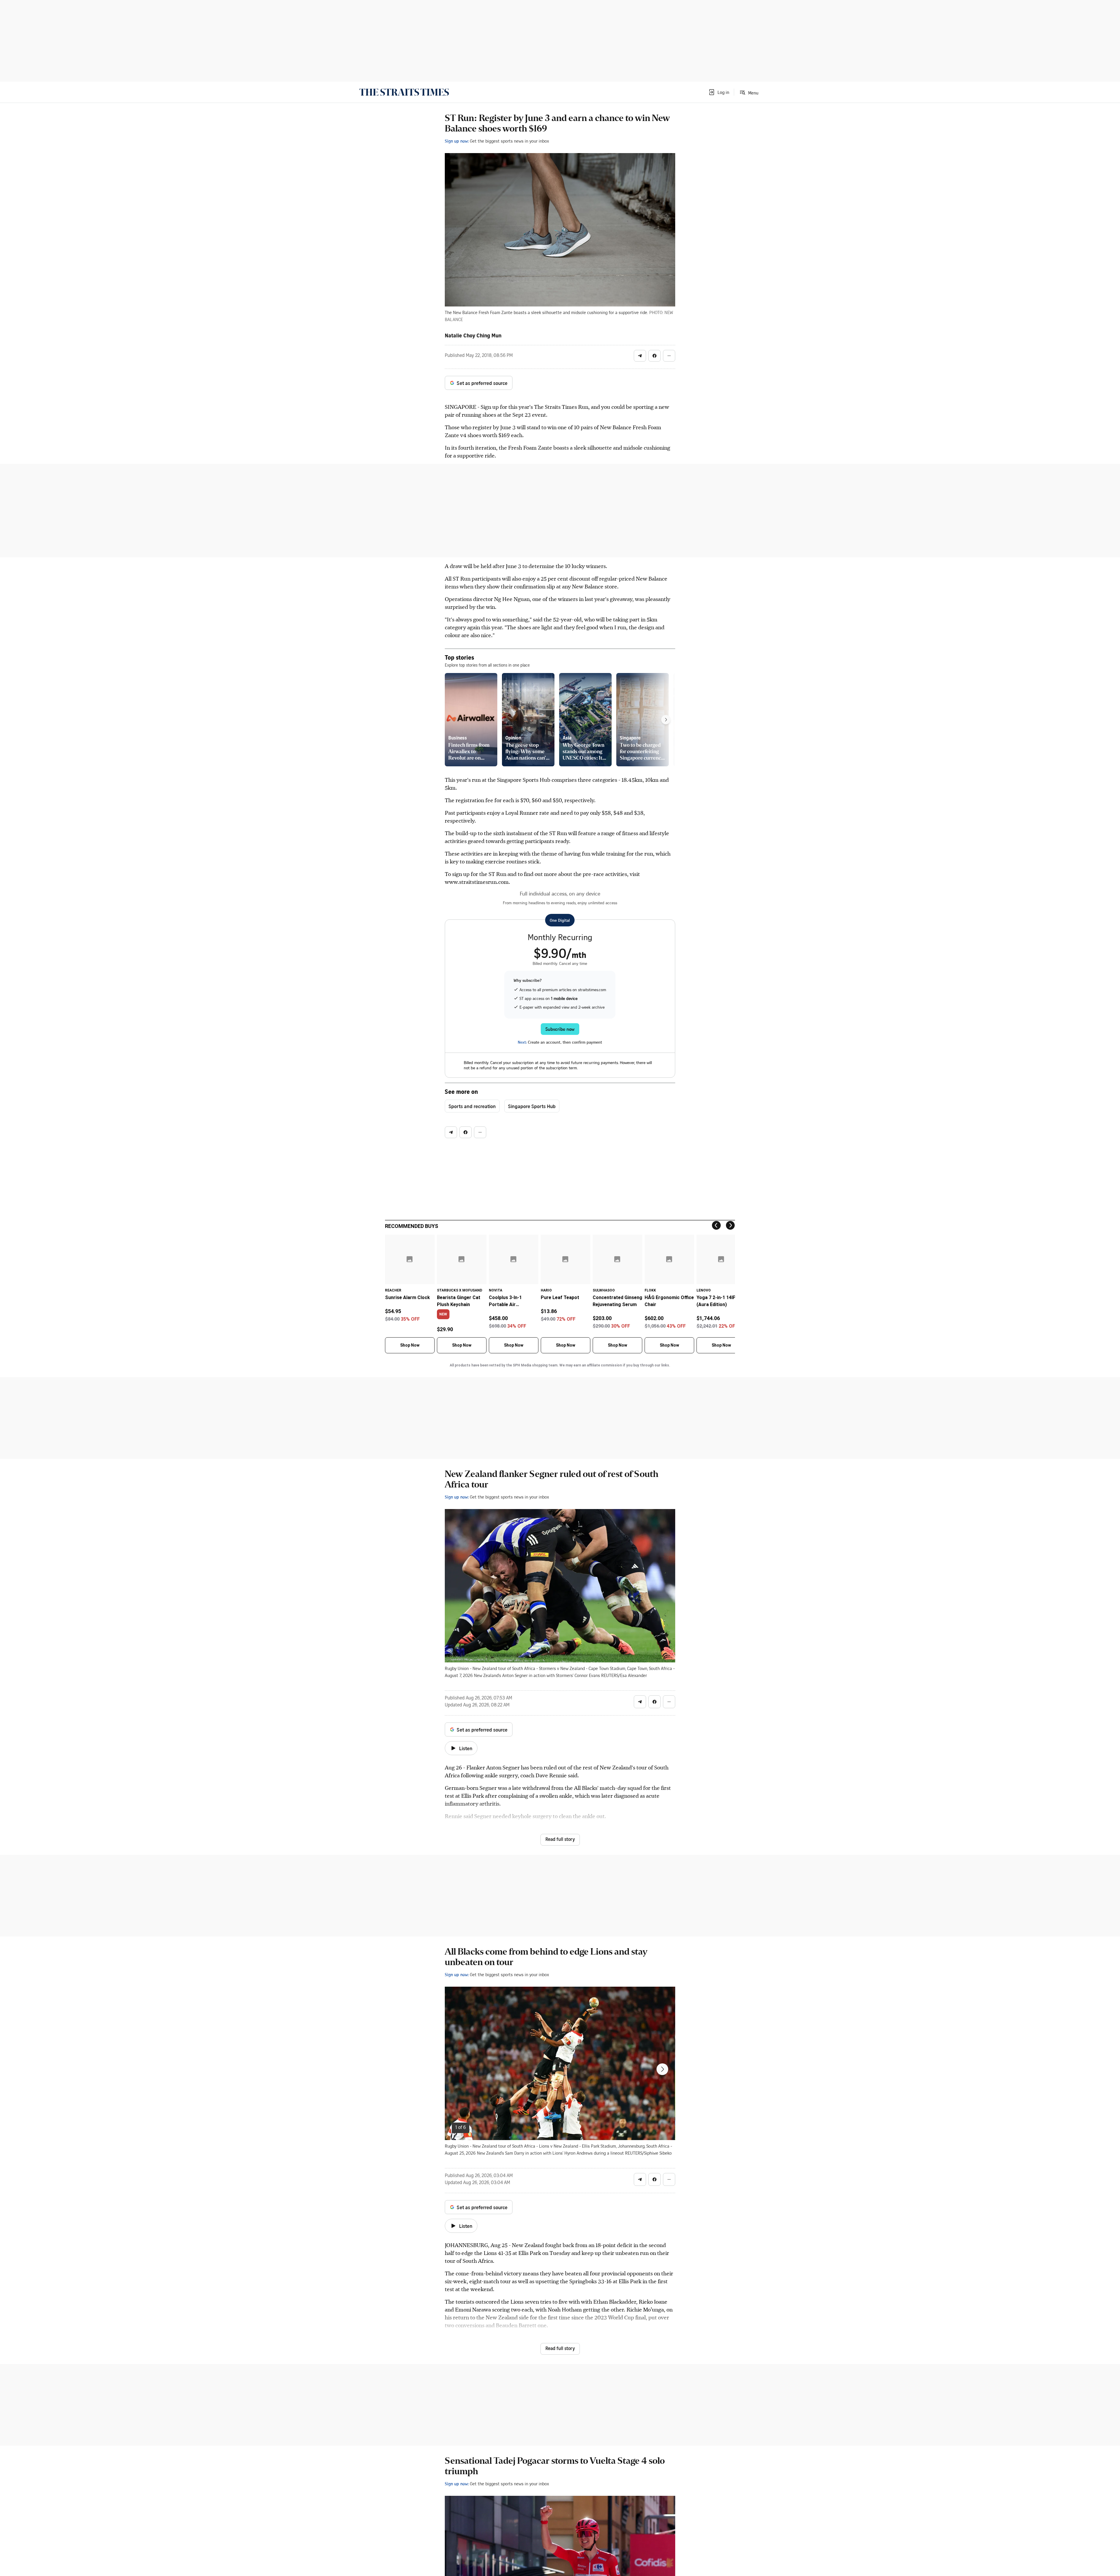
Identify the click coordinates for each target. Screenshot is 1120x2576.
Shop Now (410, 1345)
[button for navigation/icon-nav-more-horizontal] (669, 356)
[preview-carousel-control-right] (666, 720)
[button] (719, 92)
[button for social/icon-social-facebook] (654, 356)
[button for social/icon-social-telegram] (640, 356)
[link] (404, 92)
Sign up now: (457, 141)
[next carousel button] (662, 2069)
